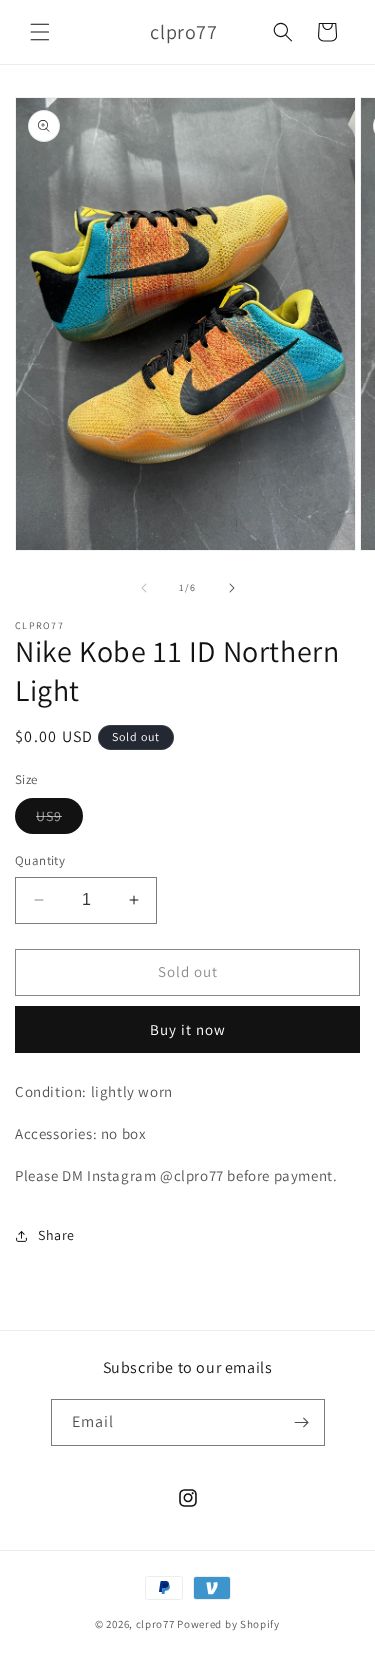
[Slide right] (232, 588)
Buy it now (188, 1029)
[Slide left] (144, 588)
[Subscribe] (302, 1422)
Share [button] (56, 1235)
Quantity (40, 860)
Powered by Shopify (228, 1624)
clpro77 (155, 1624)
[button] (40, 32)
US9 (59, 820)
